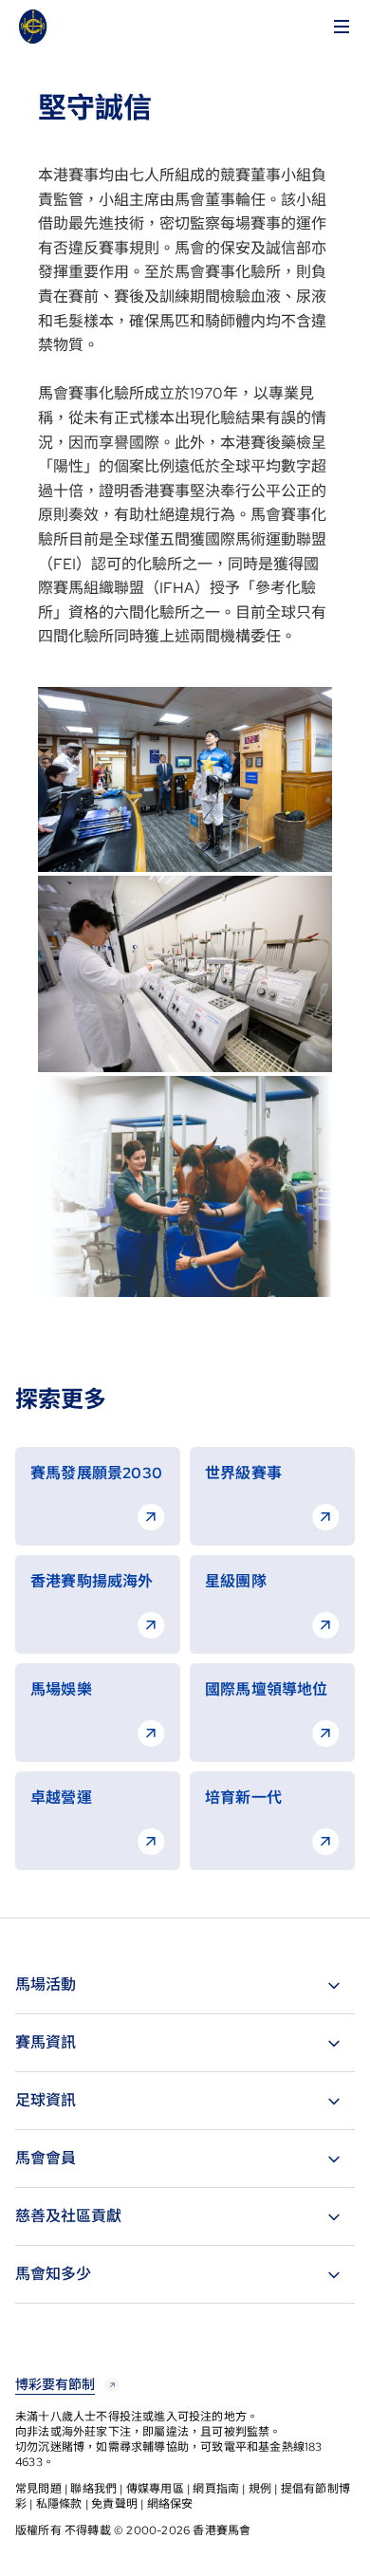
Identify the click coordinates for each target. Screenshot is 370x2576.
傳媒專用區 (155, 2489)
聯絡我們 (93, 2489)
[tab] (185, 1985)
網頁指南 (216, 2489)
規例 (260, 2489)
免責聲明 (114, 2504)
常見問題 (38, 2489)
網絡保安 (170, 2504)
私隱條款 (59, 2504)
